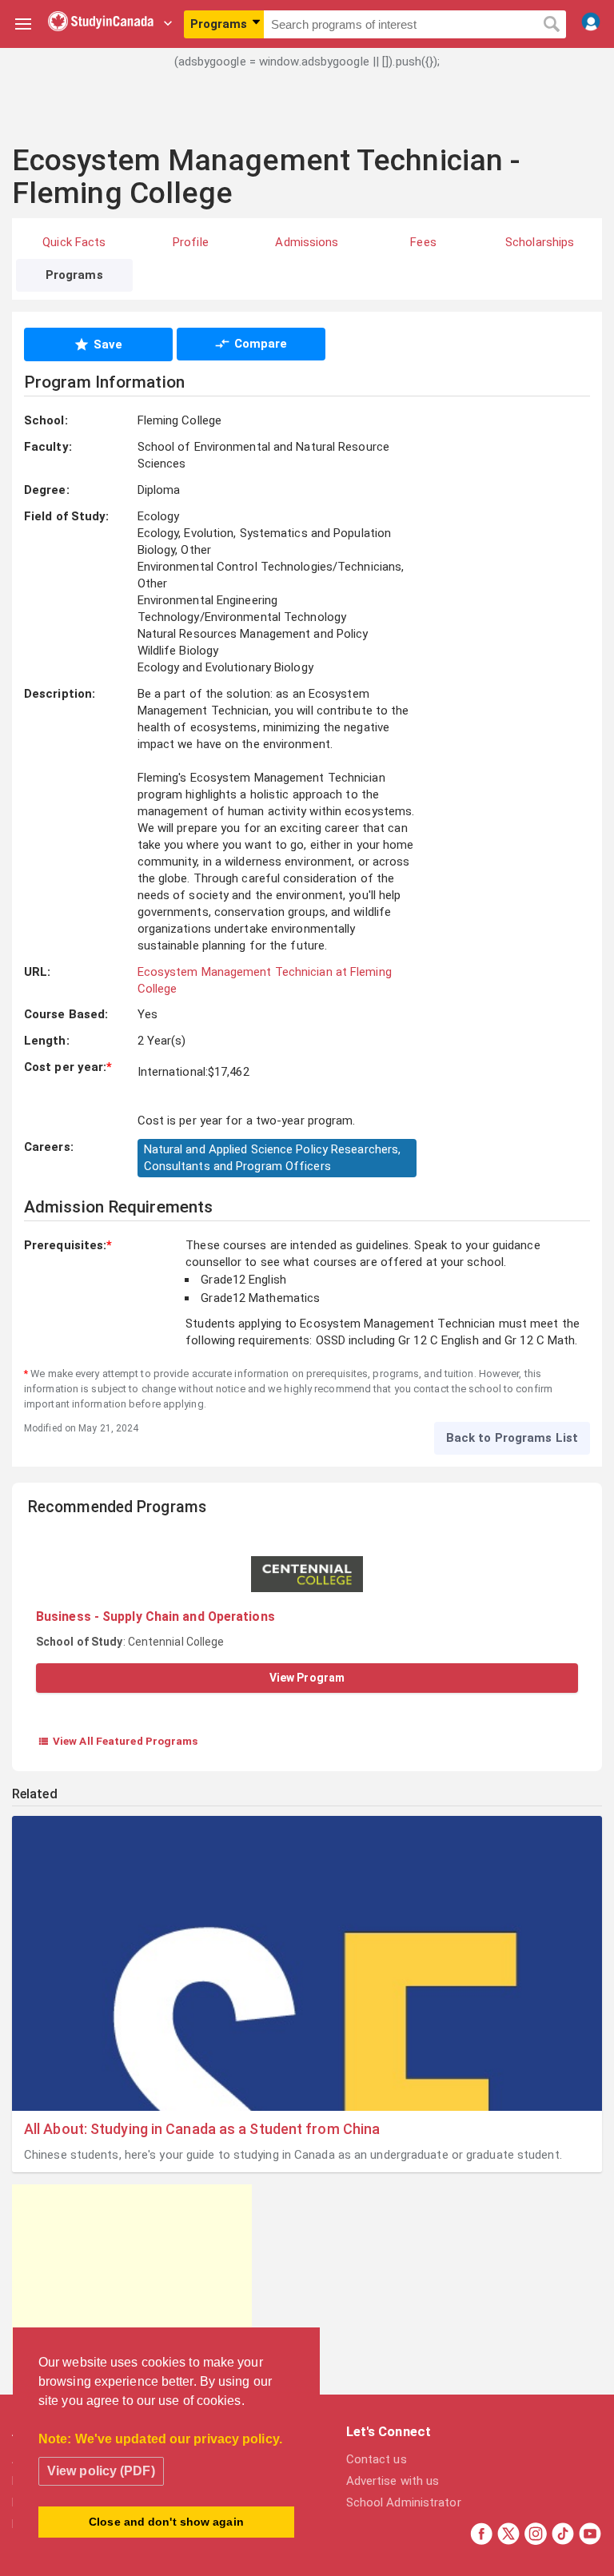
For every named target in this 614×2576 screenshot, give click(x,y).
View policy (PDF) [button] (101, 2471)
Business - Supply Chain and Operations (155, 1616)
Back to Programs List (512, 1438)
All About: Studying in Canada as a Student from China (202, 2129)
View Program (307, 1678)
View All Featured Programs (118, 1741)
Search (551, 25)
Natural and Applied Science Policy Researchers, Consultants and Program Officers (273, 1158)
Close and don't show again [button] (166, 2522)
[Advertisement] (307, 116)
